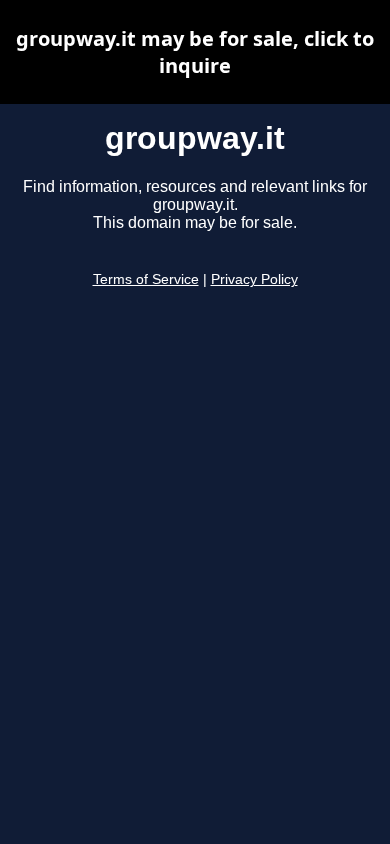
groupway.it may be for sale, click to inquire (195, 52)
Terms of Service (146, 279)
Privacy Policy (254, 279)
